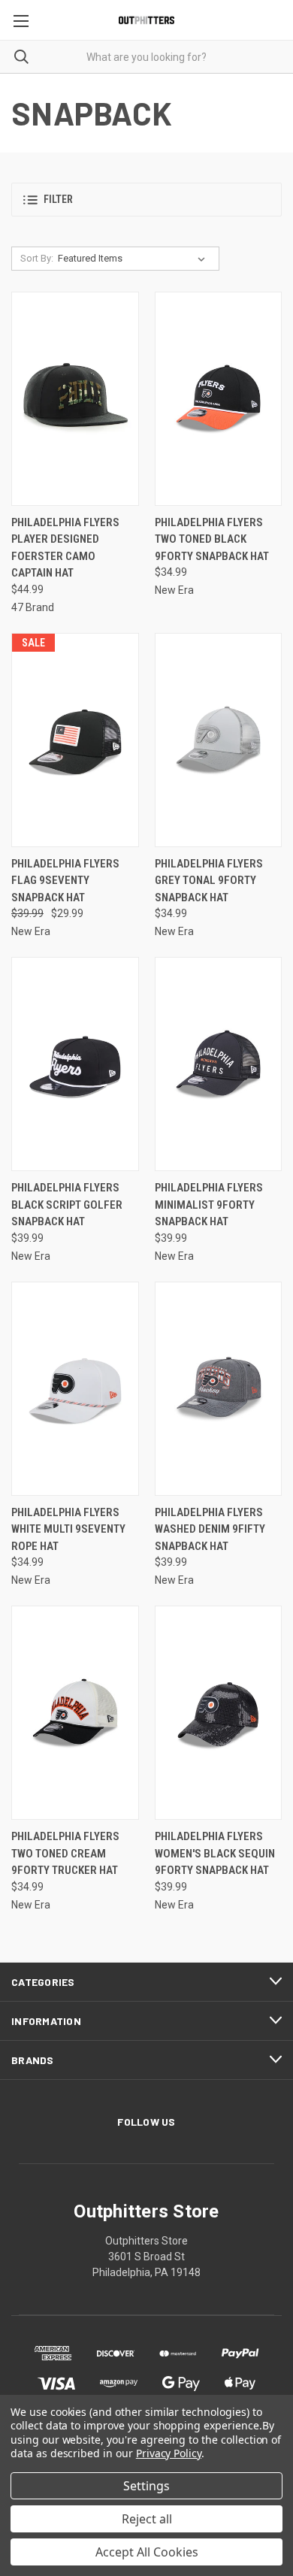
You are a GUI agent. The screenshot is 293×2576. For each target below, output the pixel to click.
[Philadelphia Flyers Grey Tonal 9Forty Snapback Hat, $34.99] (219, 740)
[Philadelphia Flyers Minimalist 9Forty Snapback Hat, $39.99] (219, 1064)
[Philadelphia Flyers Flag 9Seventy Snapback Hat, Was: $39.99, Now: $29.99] (75, 740)
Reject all (147, 2519)
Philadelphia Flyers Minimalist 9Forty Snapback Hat (209, 1205)
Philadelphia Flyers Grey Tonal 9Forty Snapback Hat (209, 881)
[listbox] (134, 259)
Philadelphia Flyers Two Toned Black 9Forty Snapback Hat (212, 539)
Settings (146, 2486)
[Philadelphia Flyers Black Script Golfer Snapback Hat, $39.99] (75, 1064)
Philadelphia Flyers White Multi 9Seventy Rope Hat (68, 1529)
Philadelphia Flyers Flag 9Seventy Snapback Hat (65, 881)
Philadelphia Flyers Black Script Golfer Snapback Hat (67, 1205)
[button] (146, 200)
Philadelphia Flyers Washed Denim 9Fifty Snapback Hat (210, 1529)
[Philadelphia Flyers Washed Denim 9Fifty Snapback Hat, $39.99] (219, 1389)
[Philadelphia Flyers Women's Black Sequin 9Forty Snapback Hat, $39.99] (219, 1713)
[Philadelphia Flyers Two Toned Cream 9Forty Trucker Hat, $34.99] (75, 1713)
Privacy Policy (169, 2453)
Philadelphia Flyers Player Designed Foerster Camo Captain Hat (65, 548)
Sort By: (37, 258)
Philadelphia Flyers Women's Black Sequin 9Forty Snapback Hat (215, 1853)
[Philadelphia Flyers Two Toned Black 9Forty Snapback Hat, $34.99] (219, 399)
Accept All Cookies (147, 2552)
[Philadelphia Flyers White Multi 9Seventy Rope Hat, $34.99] (75, 1389)
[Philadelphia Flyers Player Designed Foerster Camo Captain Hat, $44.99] (75, 399)
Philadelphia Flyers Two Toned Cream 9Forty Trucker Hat (65, 1853)
